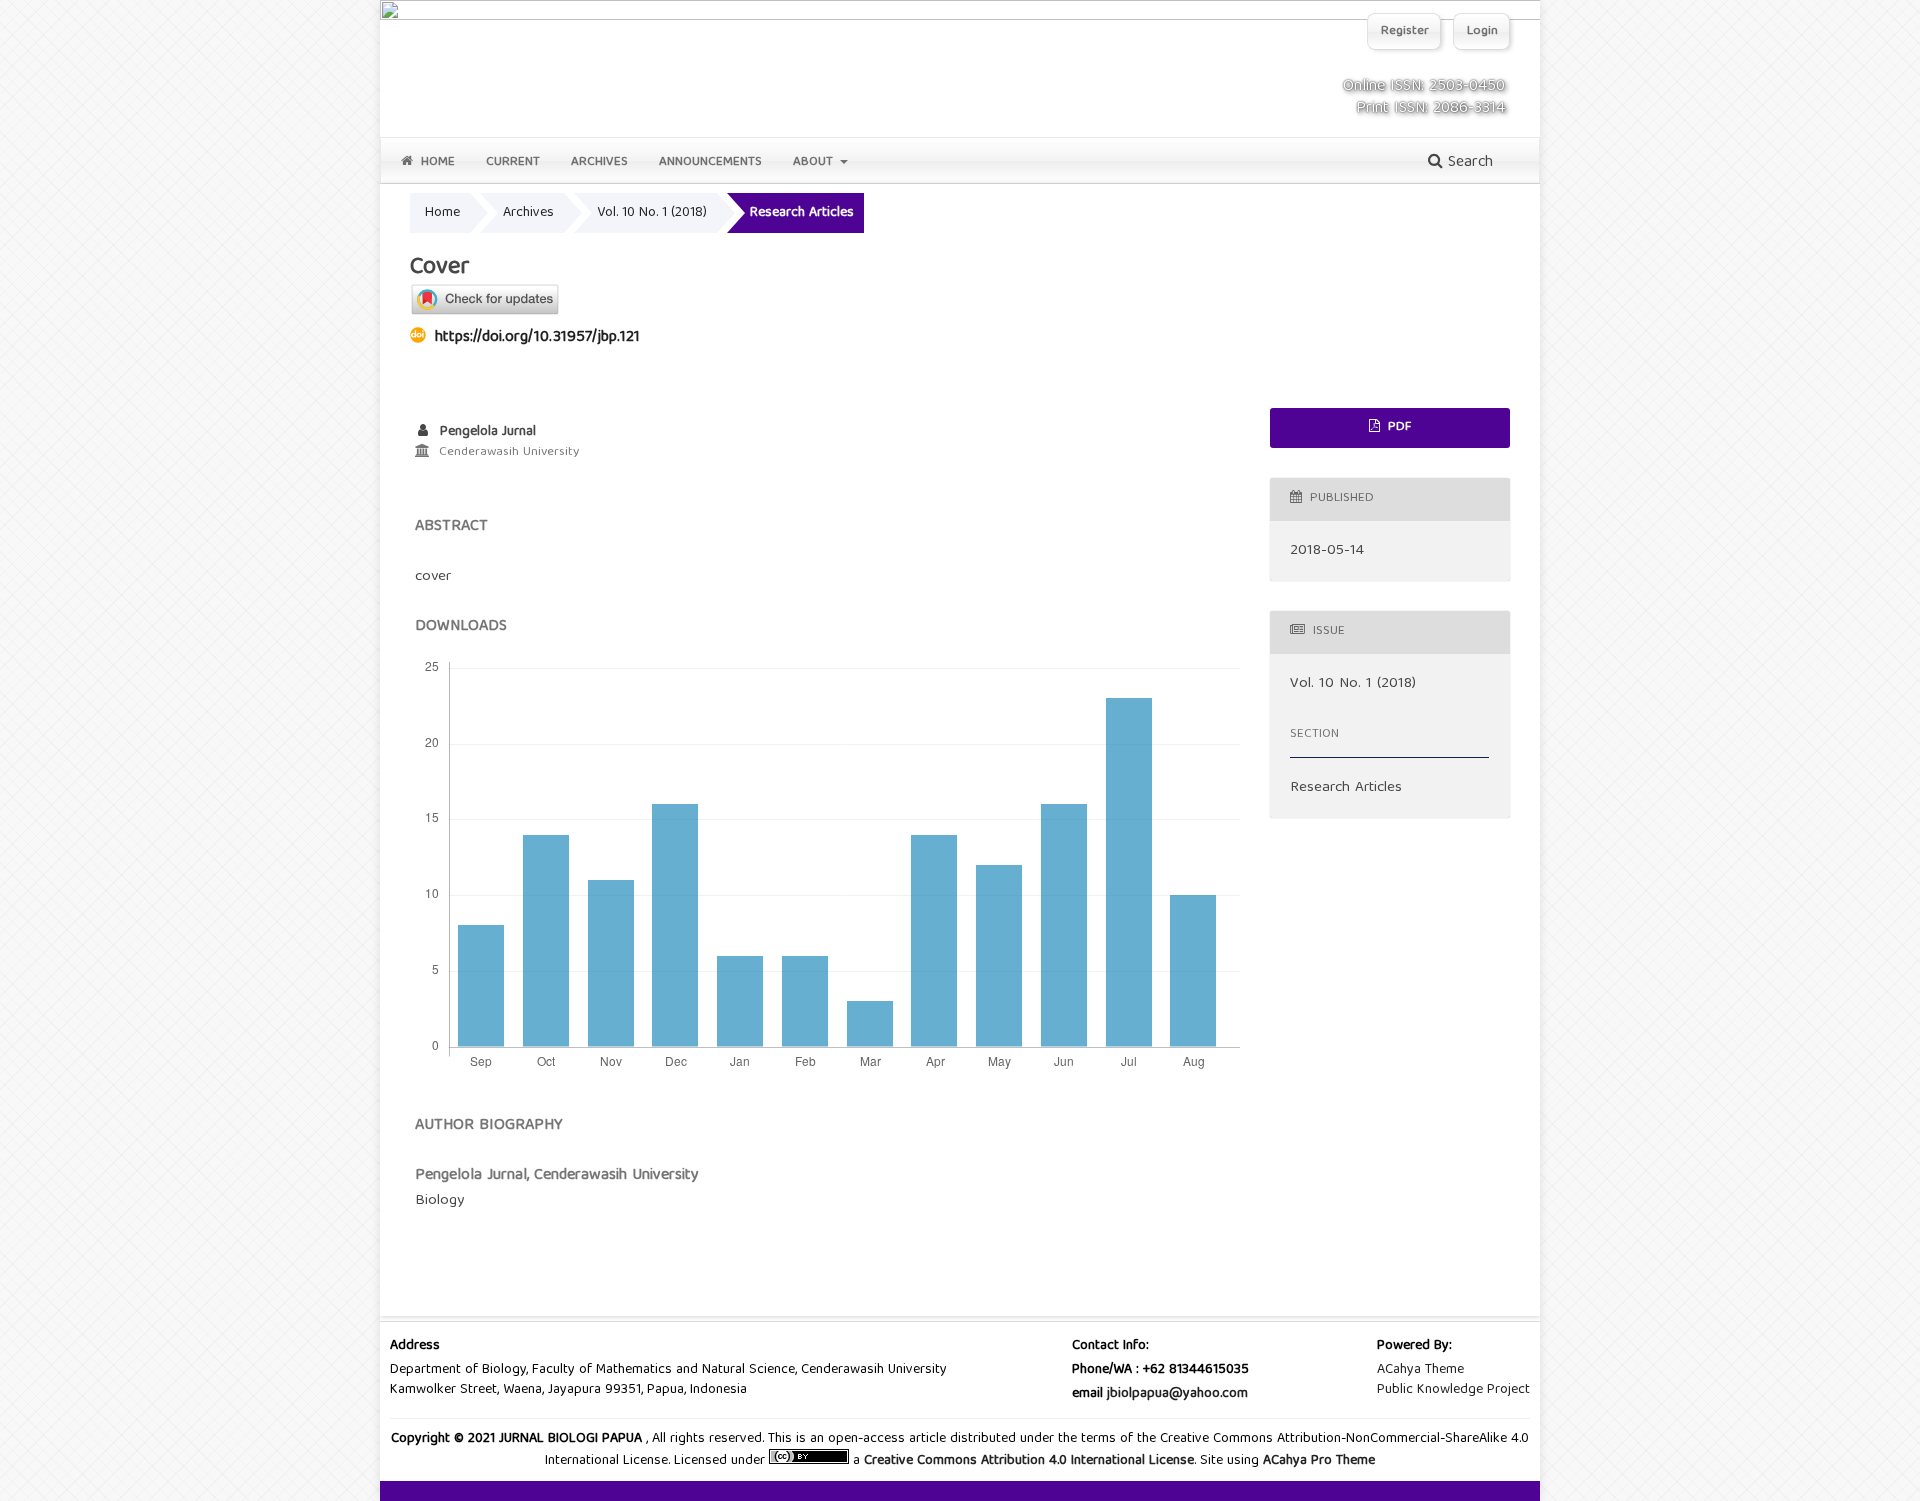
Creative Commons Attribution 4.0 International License (1029, 1461)
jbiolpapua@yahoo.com (1177, 1394)
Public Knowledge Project (1453, 1390)
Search (1468, 163)
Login (1482, 31)
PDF (1397, 427)
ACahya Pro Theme (1317, 1461)
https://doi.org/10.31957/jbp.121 (537, 338)
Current (513, 162)
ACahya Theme (1420, 1370)
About (815, 162)
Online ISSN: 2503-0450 (1424, 87)
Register (1405, 31)
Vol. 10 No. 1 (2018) (652, 213)
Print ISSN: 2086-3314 (1430, 109)
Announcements (710, 162)
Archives (599, 162)
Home (436, 162)
